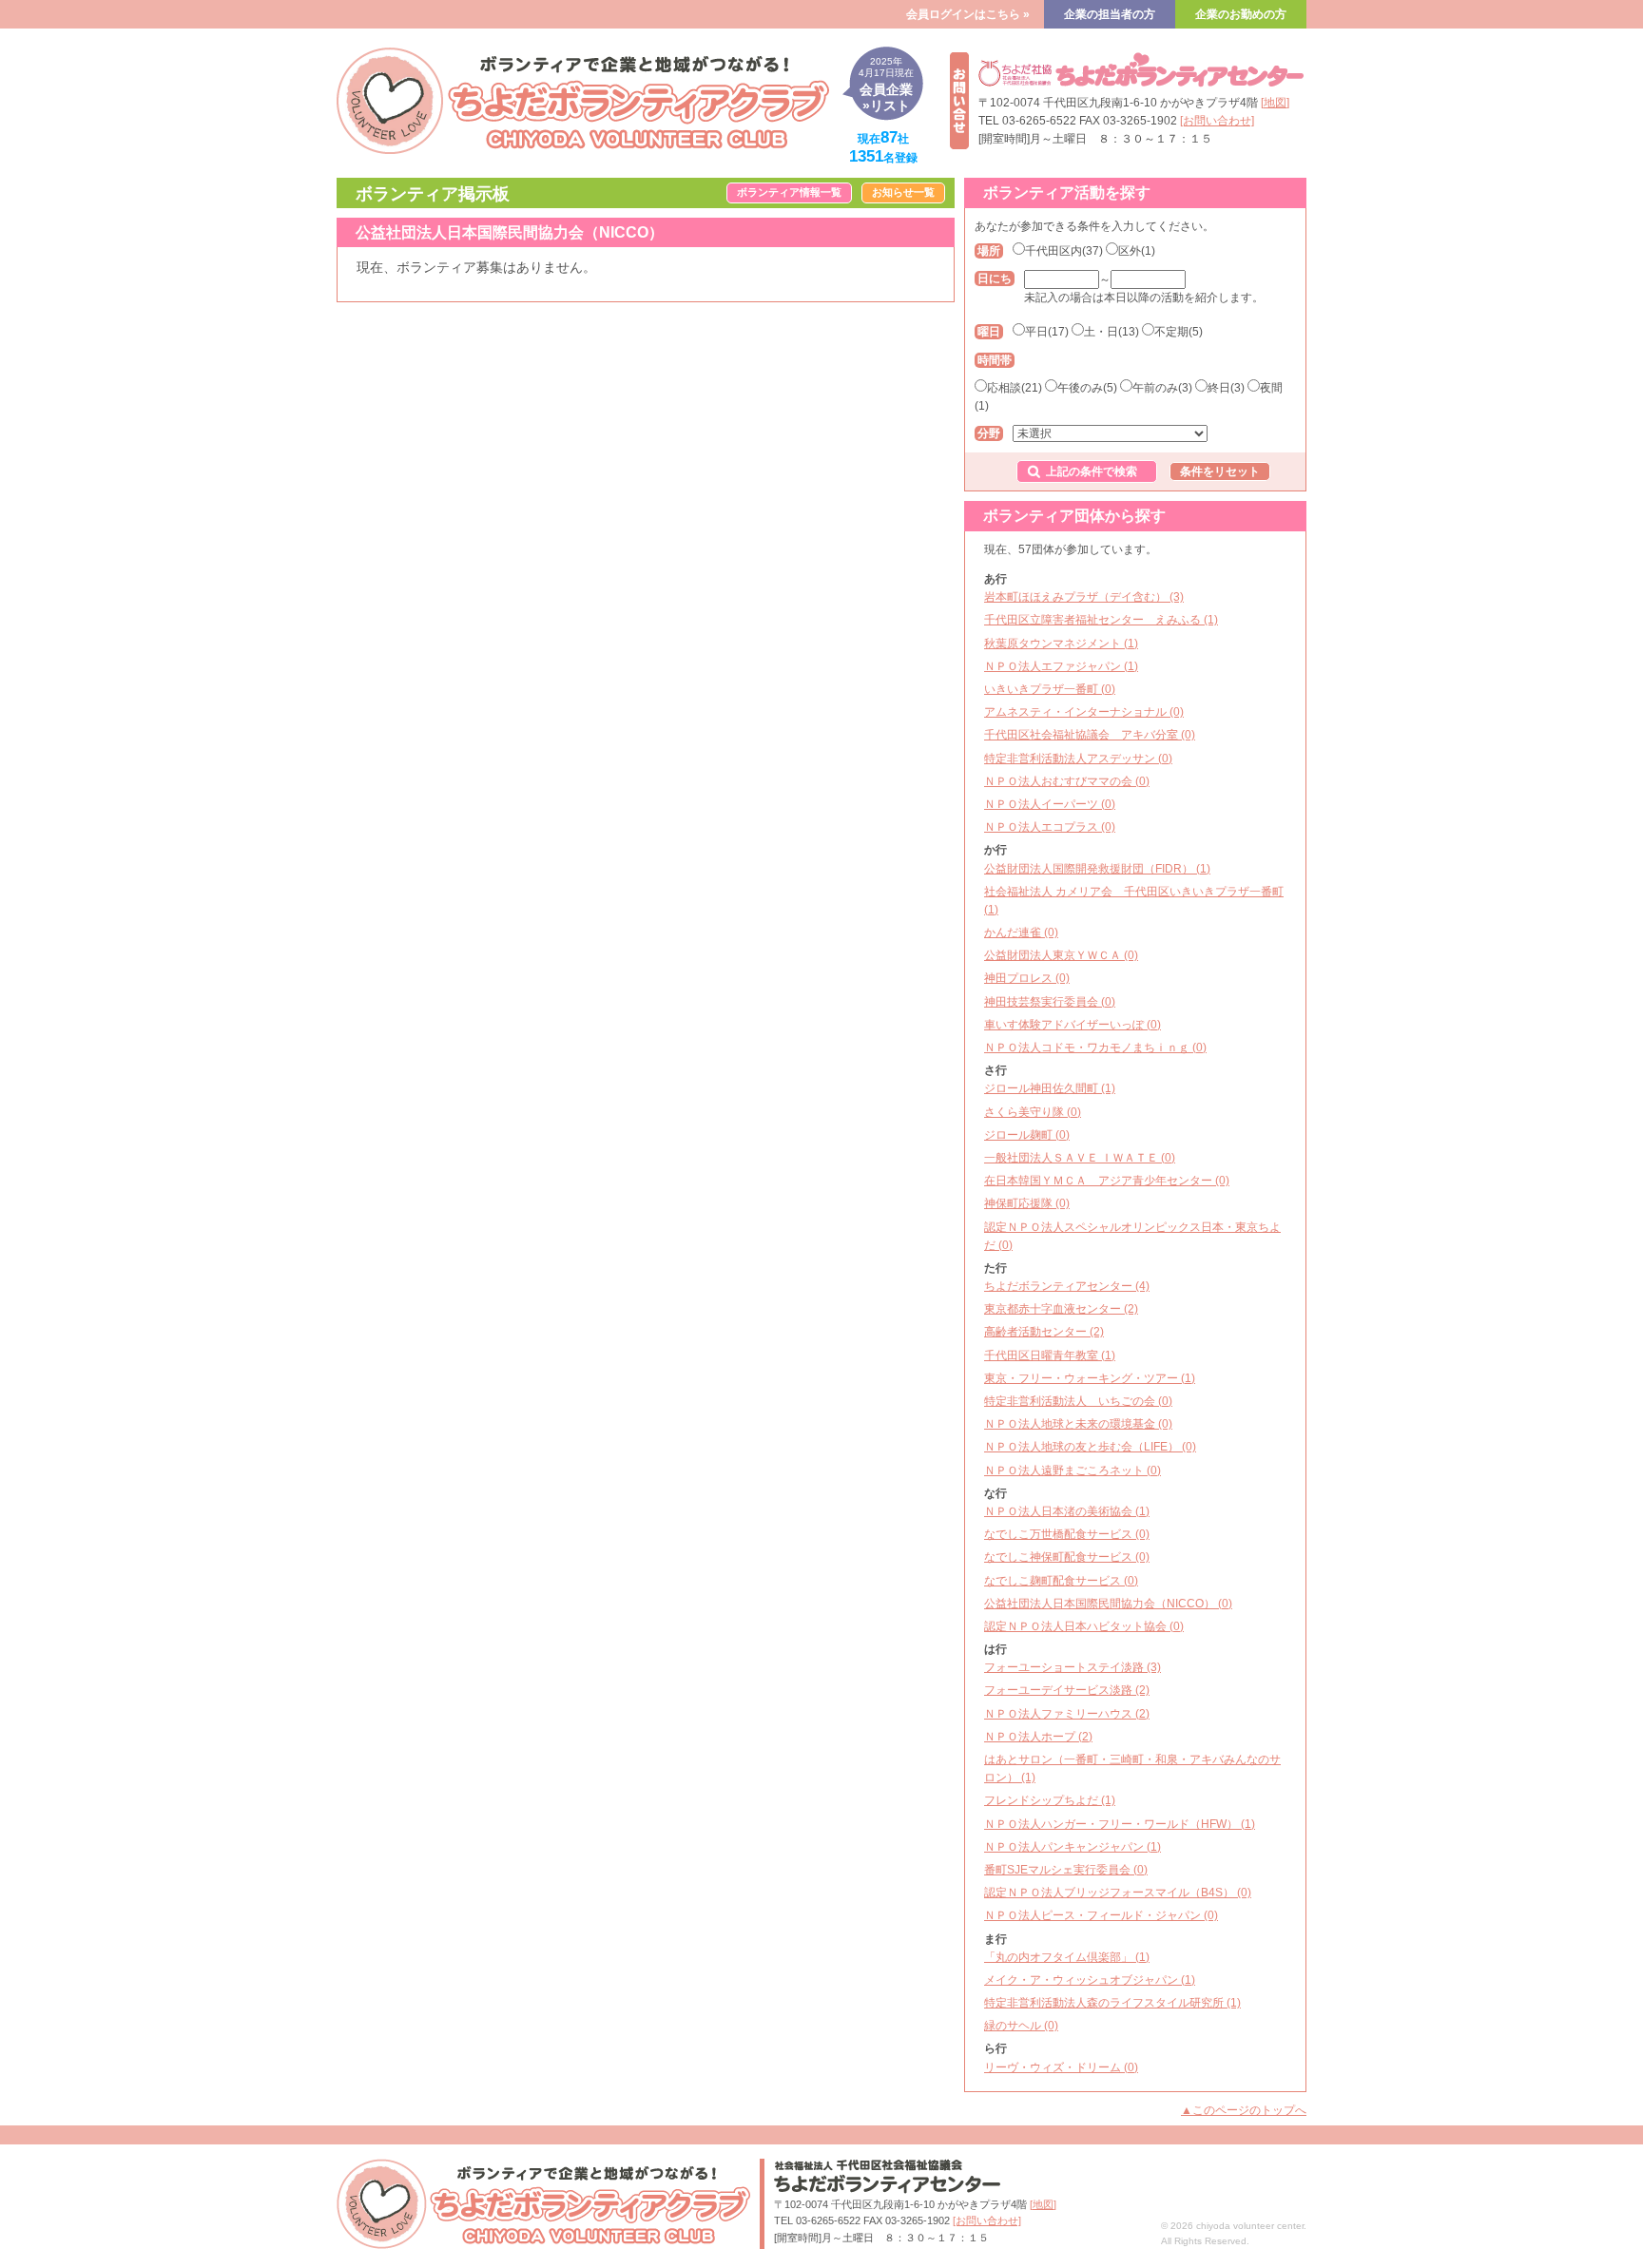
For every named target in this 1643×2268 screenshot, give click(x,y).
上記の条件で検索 (1092, 471)
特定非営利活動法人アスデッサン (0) (1078, 759)
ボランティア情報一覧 (789, 192)
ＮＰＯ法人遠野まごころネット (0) (1073, 1470)
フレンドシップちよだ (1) (1050, 1800)
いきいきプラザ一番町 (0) (1050, 689)
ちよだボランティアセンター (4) (1067, 1286)
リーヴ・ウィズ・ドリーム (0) (1061, 2067)
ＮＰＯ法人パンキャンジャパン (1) (1073, 1847)
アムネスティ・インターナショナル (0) (1084, 712)
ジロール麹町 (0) (1027, 1135)
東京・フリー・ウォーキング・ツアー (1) (1090, 1378)
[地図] (1275, 103)
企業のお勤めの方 (1241, 14)
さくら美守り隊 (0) (1033, 1112)
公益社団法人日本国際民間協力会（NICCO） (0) (1108, 1604)
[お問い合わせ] (1217, 121)
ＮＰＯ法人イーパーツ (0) (1050, 804)
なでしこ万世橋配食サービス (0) (1067, 1534)
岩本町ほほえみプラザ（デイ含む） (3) (1084, 597)
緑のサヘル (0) (1021, 2026)
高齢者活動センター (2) (1044, 1332)
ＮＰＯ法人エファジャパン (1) (1061, 666)
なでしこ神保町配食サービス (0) (1067, 1557)
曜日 (989, 332)
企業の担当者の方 (1110, 14)
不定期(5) (1179, 332)
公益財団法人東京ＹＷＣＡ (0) (1061, 955)
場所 (989, 251)
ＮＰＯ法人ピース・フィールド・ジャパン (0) (1101, 1915)
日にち (995, 279)
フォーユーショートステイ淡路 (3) (1073, 1667)
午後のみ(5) (1087, 388)
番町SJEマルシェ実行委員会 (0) (1066, 1870)
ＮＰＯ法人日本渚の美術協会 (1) (1067, 1511)
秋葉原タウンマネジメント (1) (1061, 644)
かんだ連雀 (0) (1021, 932)
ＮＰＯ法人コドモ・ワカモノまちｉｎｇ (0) (1095, 1048)
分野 (989, 433)
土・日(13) (1111, 332)
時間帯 (995, 360)
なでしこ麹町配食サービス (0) (1061, 1581)
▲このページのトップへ (1244, 2110)
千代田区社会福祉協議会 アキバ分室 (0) (1090, 735)
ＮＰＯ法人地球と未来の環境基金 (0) (1078, 1424)
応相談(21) (1015, 388)
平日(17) (1047, 332)
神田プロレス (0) (1027, 978)
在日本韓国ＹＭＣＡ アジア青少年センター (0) (1107, 1181)
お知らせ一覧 (903, 192)
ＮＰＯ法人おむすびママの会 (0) (1067, 781)
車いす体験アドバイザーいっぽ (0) (1073, 1025)
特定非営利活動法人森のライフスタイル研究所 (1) (1112, 2003)
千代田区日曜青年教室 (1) (1050, 1355)
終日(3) (1226, 388)
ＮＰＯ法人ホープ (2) (1038, 1737)
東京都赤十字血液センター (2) (1061, 1309)
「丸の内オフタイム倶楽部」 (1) (1067, 1957)
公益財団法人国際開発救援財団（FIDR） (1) (1097, 869)
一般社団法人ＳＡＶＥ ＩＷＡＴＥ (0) (1080, 1158)
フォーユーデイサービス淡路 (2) (1067, 1690)
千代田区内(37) (1064, 251)
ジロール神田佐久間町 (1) (1050, 1088)
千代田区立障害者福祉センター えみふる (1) (1101, 620)
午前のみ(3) (1162, 388)
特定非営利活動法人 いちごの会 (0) (1078, 1401)
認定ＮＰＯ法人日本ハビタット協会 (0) (1084, 1626)
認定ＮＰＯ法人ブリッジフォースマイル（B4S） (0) (1118, 1893)
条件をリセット (1220, 471)
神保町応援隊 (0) (1027, 1203)
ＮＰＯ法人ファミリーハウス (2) (1067, 1714)
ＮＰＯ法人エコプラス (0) (1050, 827)
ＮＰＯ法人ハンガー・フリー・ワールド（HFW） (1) (1120, 1824)
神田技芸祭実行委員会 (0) (1050, 1002)
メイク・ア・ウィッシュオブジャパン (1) (1090, 1980)
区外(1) (1137, 251)
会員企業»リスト (886, 85)
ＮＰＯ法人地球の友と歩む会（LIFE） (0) (1090, 1447)
